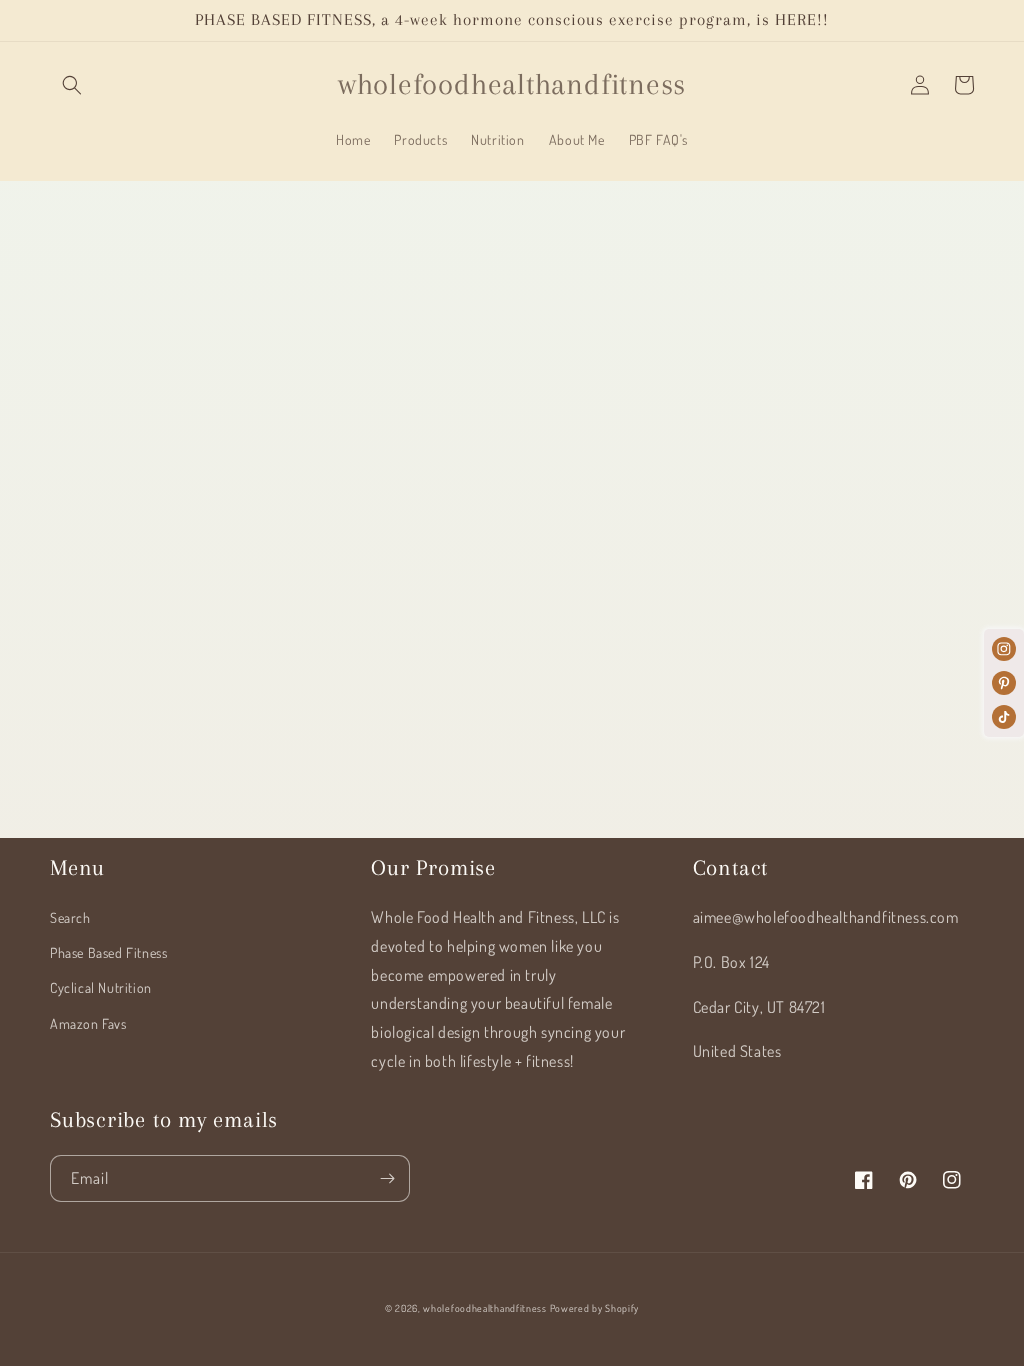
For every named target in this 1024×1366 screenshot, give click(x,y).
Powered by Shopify (595, 1308)
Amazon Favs (88, 1023)
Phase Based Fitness (108, 952)
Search (70, 917)
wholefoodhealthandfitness (485, 1308)
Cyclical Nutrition (101, 987)
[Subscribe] (387, 1178)
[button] (72, 85)
